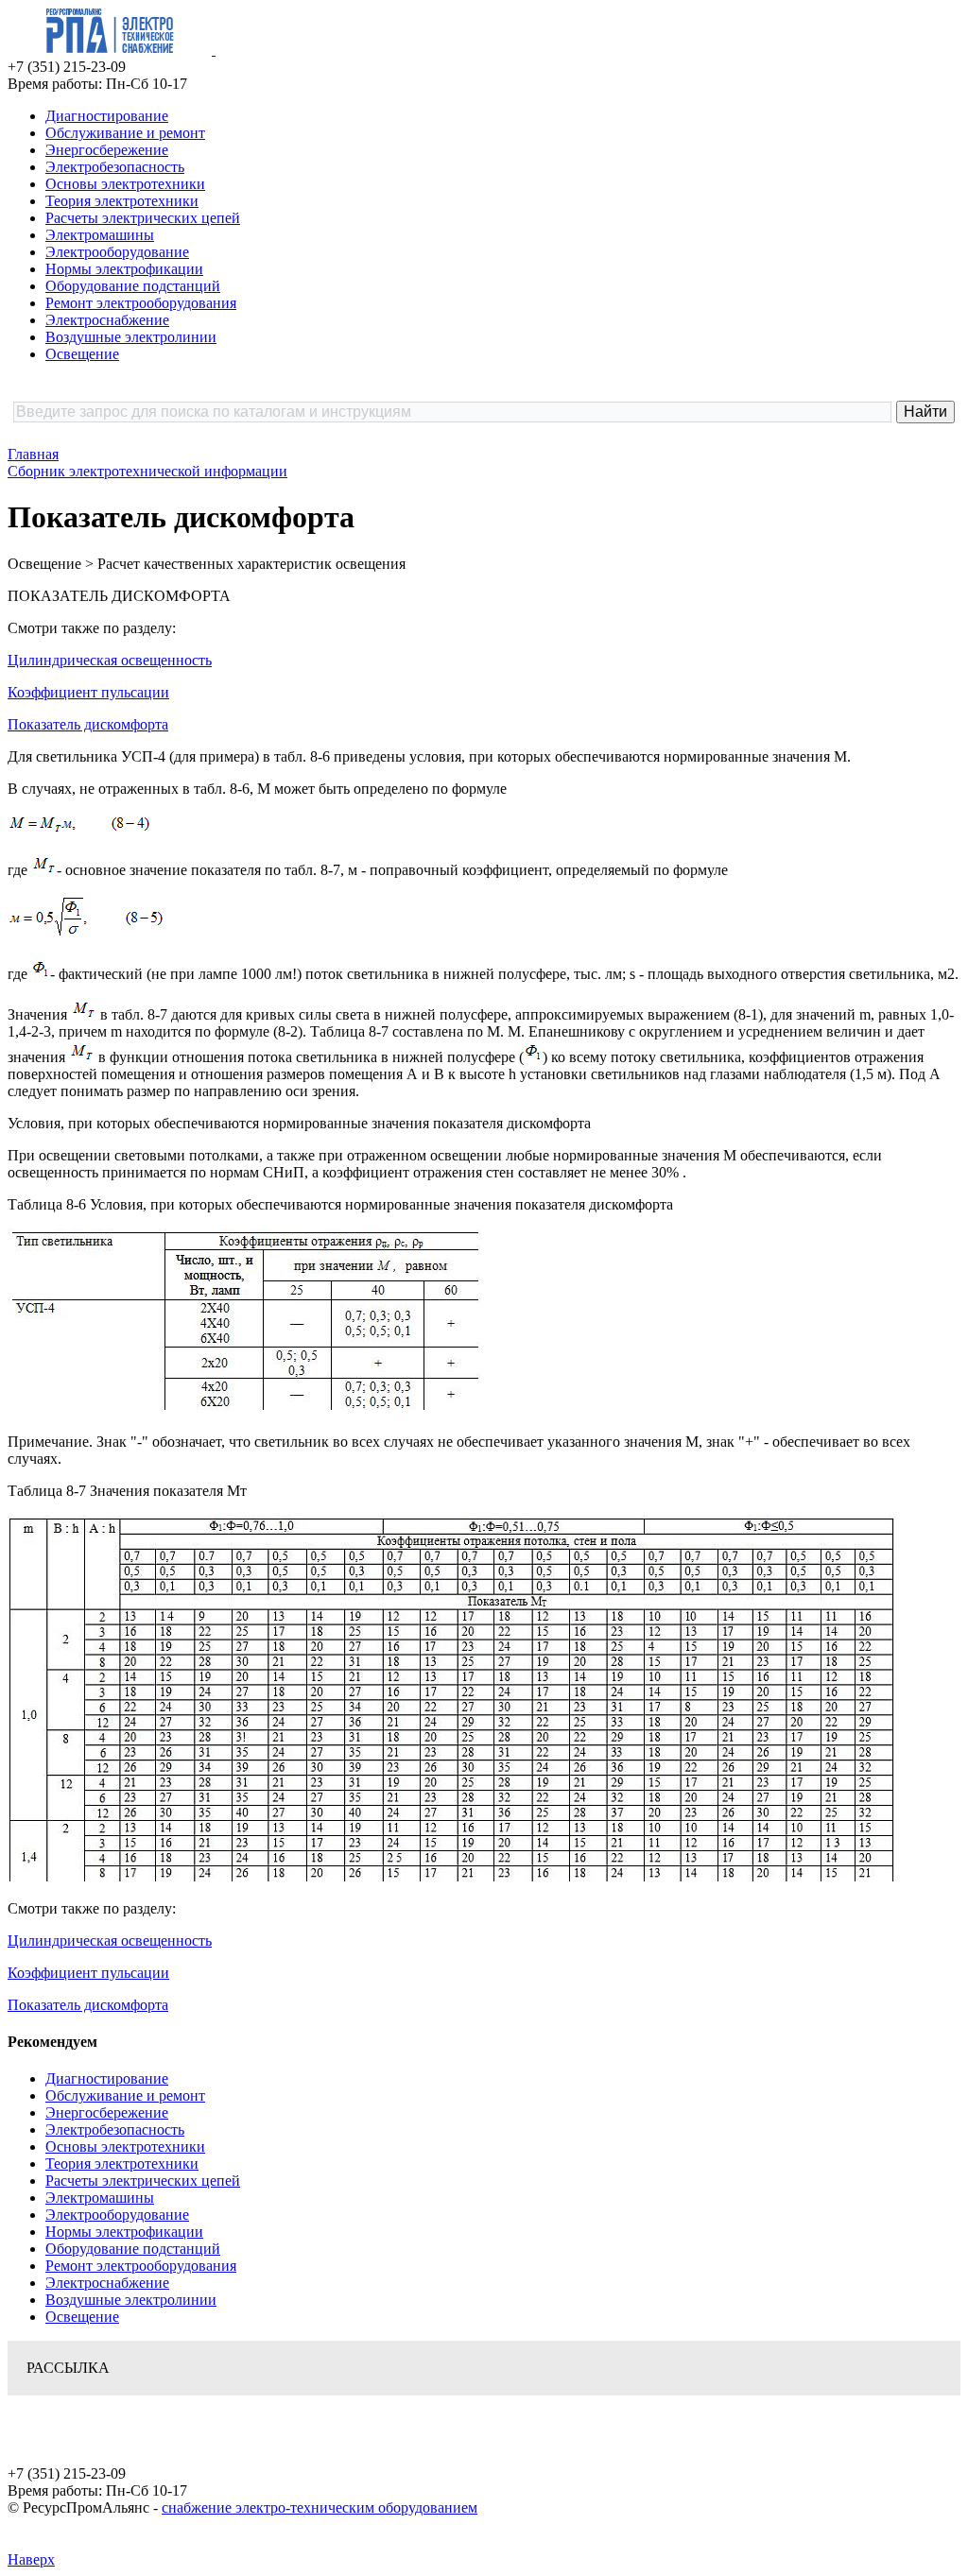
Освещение (82, 354)
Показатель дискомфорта (88, 724)
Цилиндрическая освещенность (110, 660)
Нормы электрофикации (124, 269)
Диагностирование (107, 116)
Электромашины (100, 235)
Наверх (31, 2559)
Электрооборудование (117, 252)
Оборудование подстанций (133, 286)
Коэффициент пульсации (88, 692)
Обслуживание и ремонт (125, 133)
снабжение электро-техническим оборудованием (320, 2507)
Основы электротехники (125, 184)
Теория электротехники (122, 201)
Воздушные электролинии (131, 337)
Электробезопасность (115, 167)
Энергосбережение (107, 150)
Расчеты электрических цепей (143, 218)
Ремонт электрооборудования (141, 303)
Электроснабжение (107, 320)
